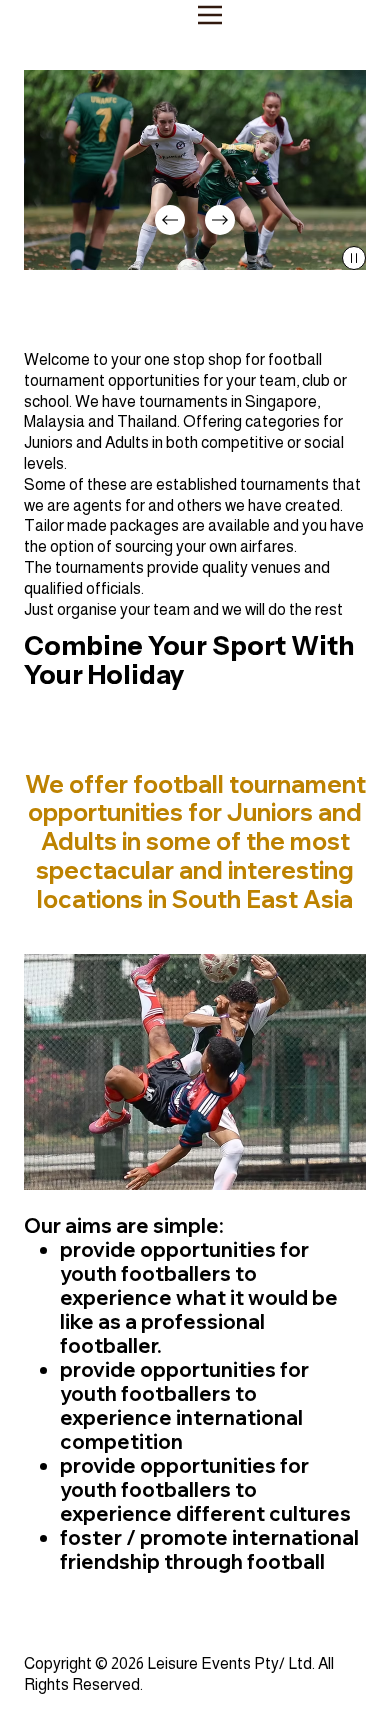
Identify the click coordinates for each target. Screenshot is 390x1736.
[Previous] (170, 220)
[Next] (220, 220)
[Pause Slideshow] (354, 258)
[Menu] (210, 15)
